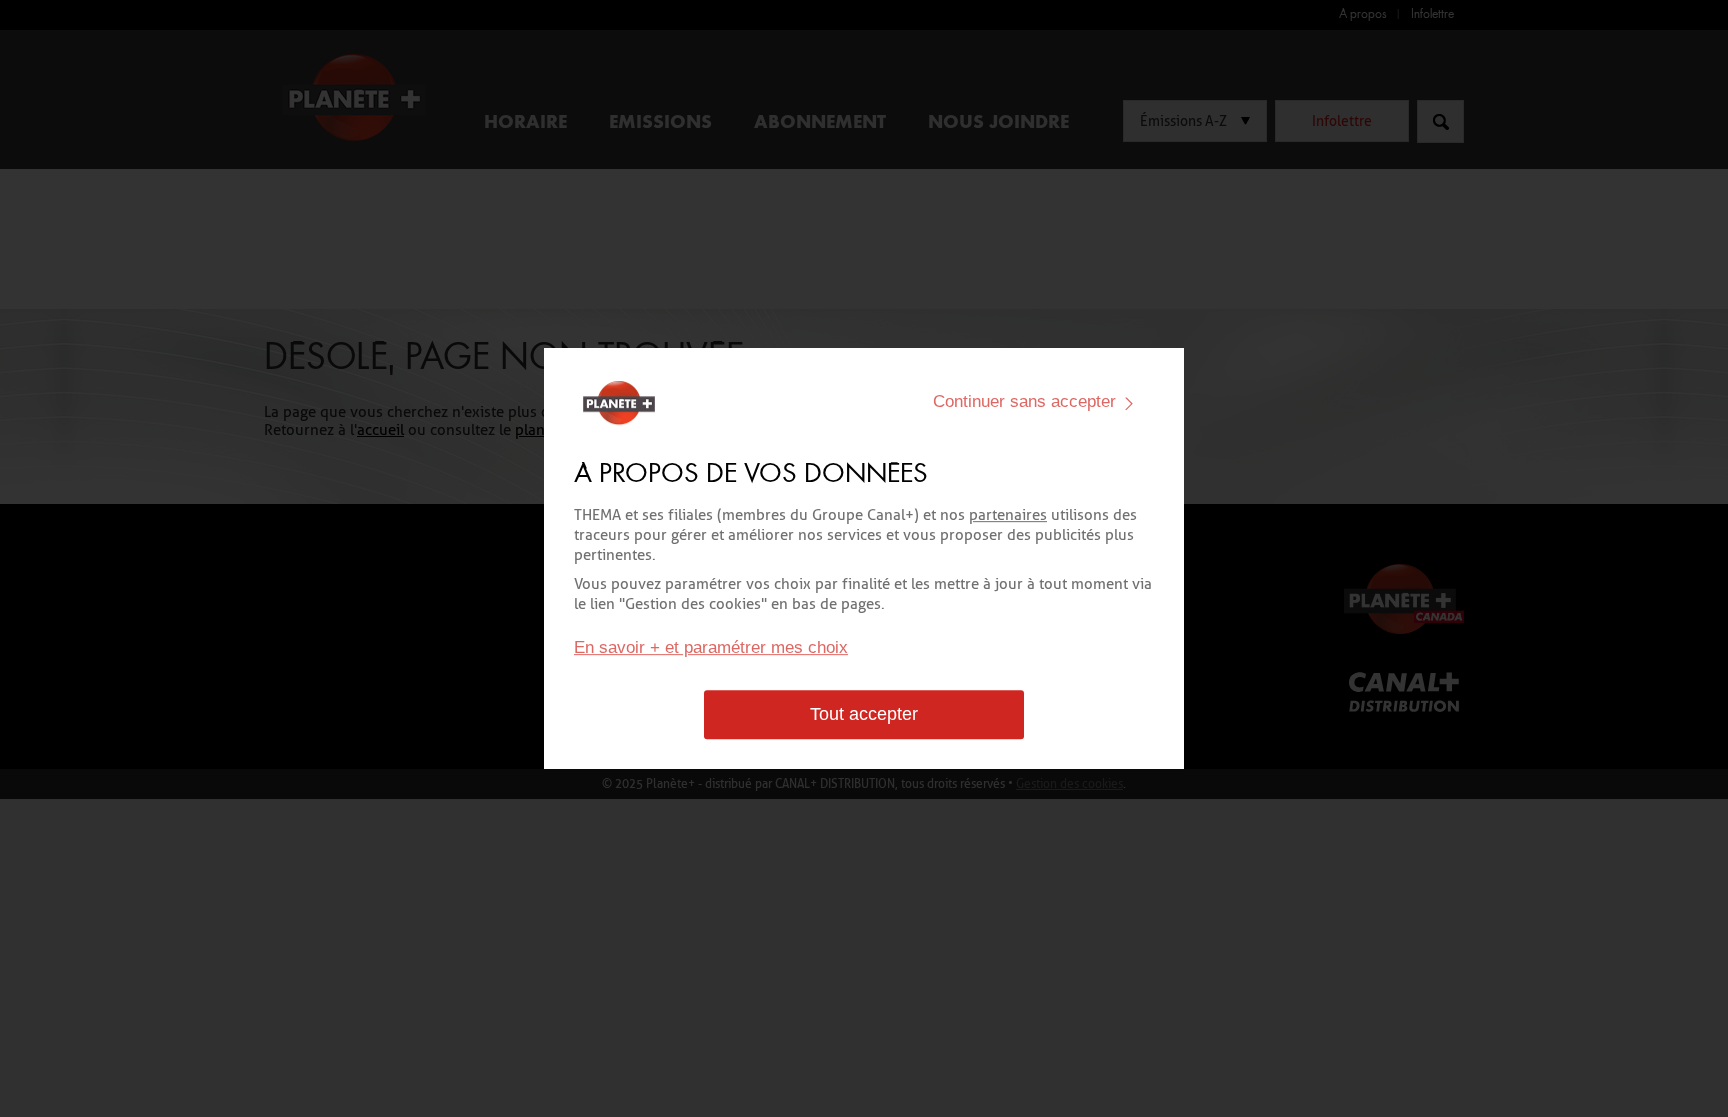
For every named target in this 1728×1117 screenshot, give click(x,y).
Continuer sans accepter (1024, 402)
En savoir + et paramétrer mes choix (711, 648)
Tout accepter (864, 715)
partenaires (1008, 515)
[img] (1129, 403)
